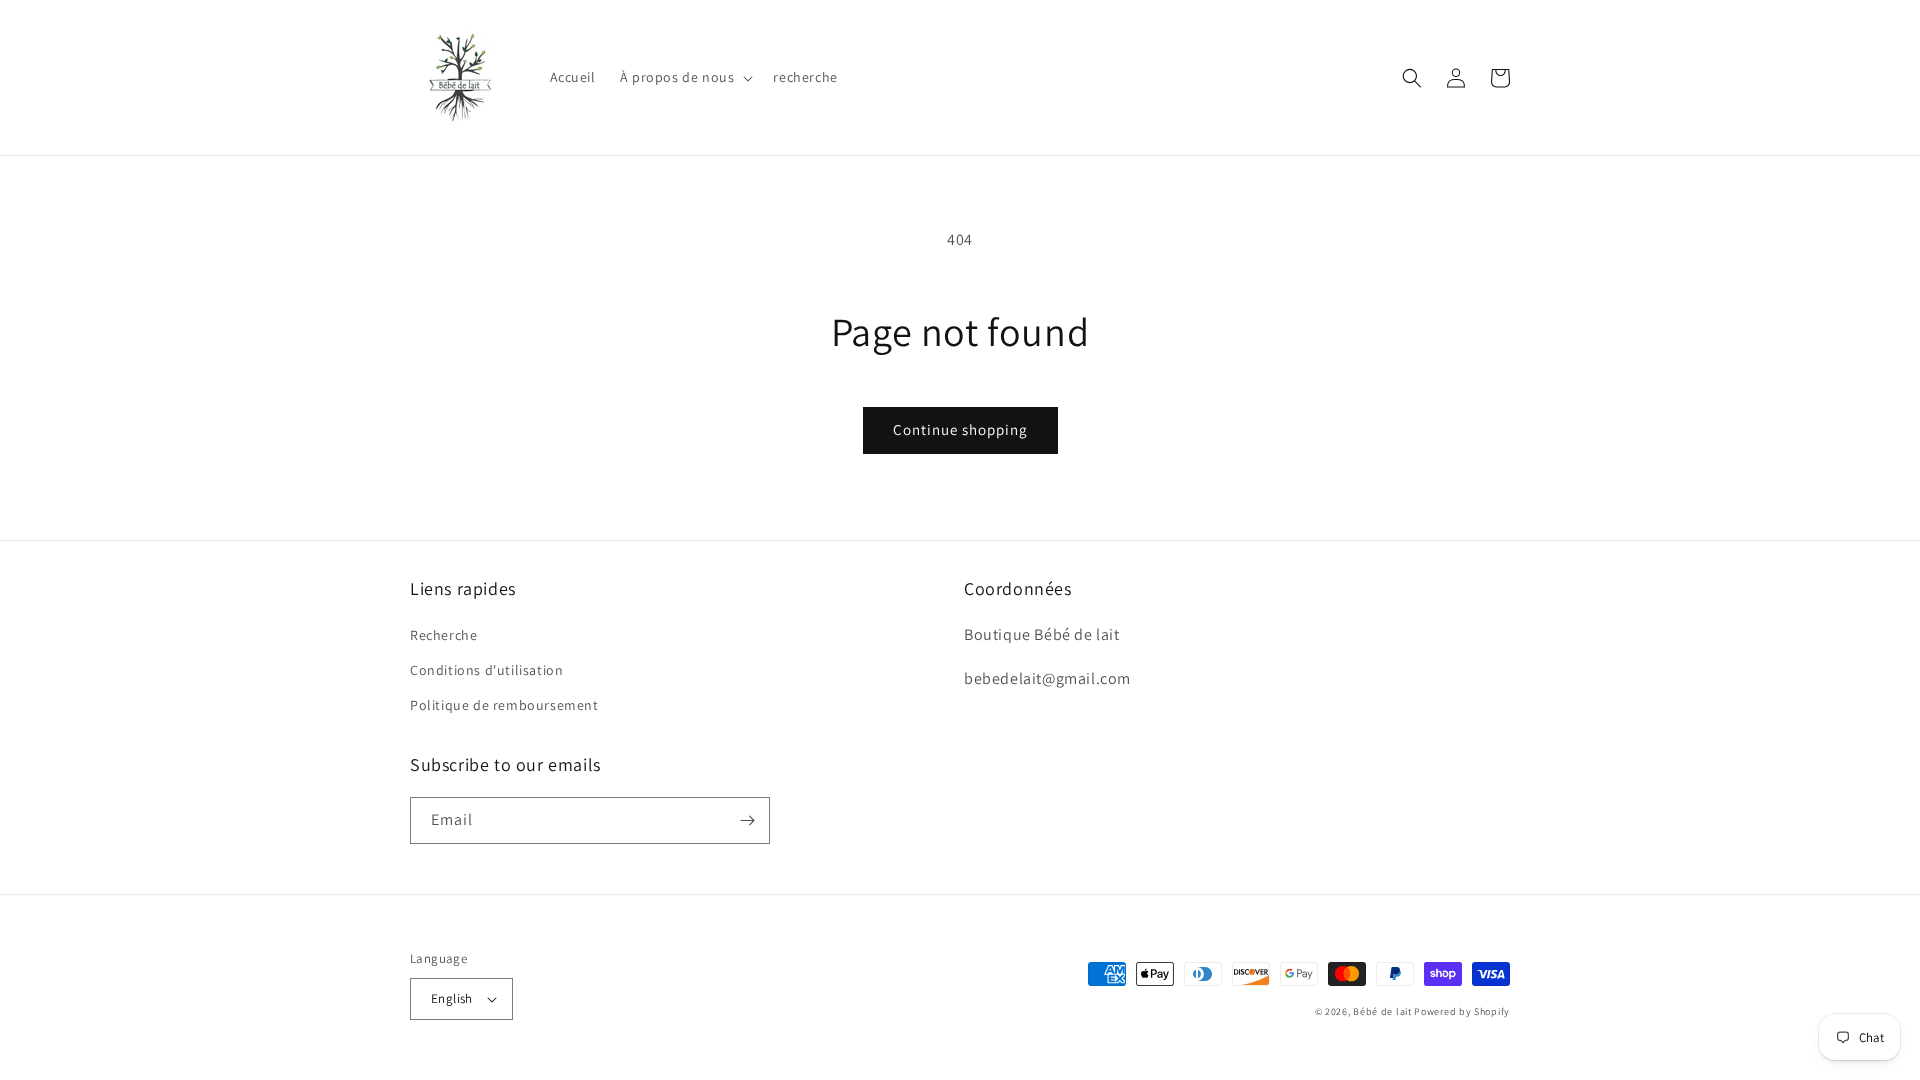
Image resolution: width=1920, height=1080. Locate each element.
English (452, 998)
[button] (685, 77)
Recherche (443, 635)
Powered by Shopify (1462, 1011)
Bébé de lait (1383, 1011)
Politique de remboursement (504, 705)
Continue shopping (960, 429)
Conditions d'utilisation (486, 670)
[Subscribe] (747, 820)
